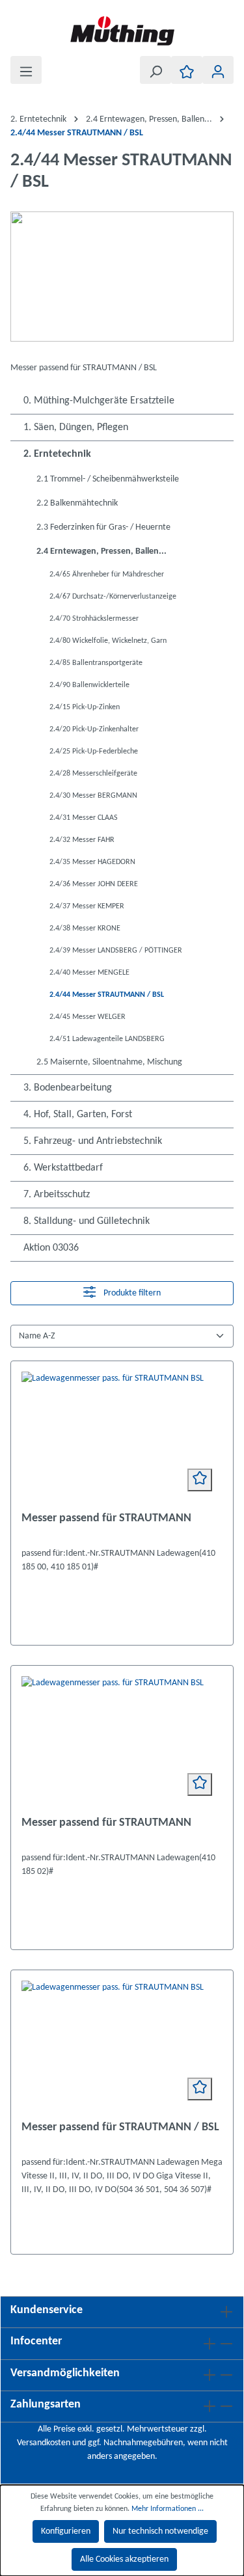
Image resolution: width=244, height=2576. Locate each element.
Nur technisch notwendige (160, 2531)
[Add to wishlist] (200, 1480)
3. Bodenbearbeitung (68, 1088)
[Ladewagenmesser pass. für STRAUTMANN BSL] (122, 1437)
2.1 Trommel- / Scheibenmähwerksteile (108, 479)
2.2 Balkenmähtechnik (77, 503)
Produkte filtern (131, 1294)
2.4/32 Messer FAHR (82, 840)
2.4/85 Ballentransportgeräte (96, 663)
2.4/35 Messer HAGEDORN (92, 862)
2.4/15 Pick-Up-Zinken (85, 707)
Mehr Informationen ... (168, 2509)
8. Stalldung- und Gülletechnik (87, 1221)
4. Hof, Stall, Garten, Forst (78, 1115)
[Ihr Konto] (218, 70)
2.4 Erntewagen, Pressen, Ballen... (102, 551)
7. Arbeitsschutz (57, 1195)
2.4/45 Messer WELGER (88, 1017)
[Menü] (26, 70)
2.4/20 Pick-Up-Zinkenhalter (94, 729)
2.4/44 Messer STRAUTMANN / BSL (107, 995)
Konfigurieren (66, 2531)
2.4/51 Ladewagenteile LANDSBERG (107, 1039)
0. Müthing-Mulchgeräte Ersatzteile (99, 401)
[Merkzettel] (187, 70)
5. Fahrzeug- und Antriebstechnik (93, 1141)
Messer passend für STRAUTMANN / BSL (120, 2127)
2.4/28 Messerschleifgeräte (93, 774)
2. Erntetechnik (57, 454)
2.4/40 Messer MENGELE (89, 973)
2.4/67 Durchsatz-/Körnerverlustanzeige (113, 597)
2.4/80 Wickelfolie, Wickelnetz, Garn (108, 641)
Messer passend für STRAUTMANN (106, 1518)
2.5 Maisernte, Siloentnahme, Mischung (109, 1062)
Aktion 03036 (51, 1248)
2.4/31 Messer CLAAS (84, 818)
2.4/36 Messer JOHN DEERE (94, 884)
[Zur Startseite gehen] (122, 31)
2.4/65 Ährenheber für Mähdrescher (107, 575)
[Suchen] (156, 70)
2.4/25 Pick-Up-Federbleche (94, 752)
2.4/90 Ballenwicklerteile (89, 685)
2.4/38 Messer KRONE (85, 929)
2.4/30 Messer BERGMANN (93, 796)
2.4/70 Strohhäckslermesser (94, 619)
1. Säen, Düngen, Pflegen (76, 427)
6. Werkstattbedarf (63, 1168)
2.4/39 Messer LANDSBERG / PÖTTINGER (116, 951)
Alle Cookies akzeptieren (124, 2559)
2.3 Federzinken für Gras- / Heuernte (103, 527)
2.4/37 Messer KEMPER (87, 906)
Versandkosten (44, 2443)
